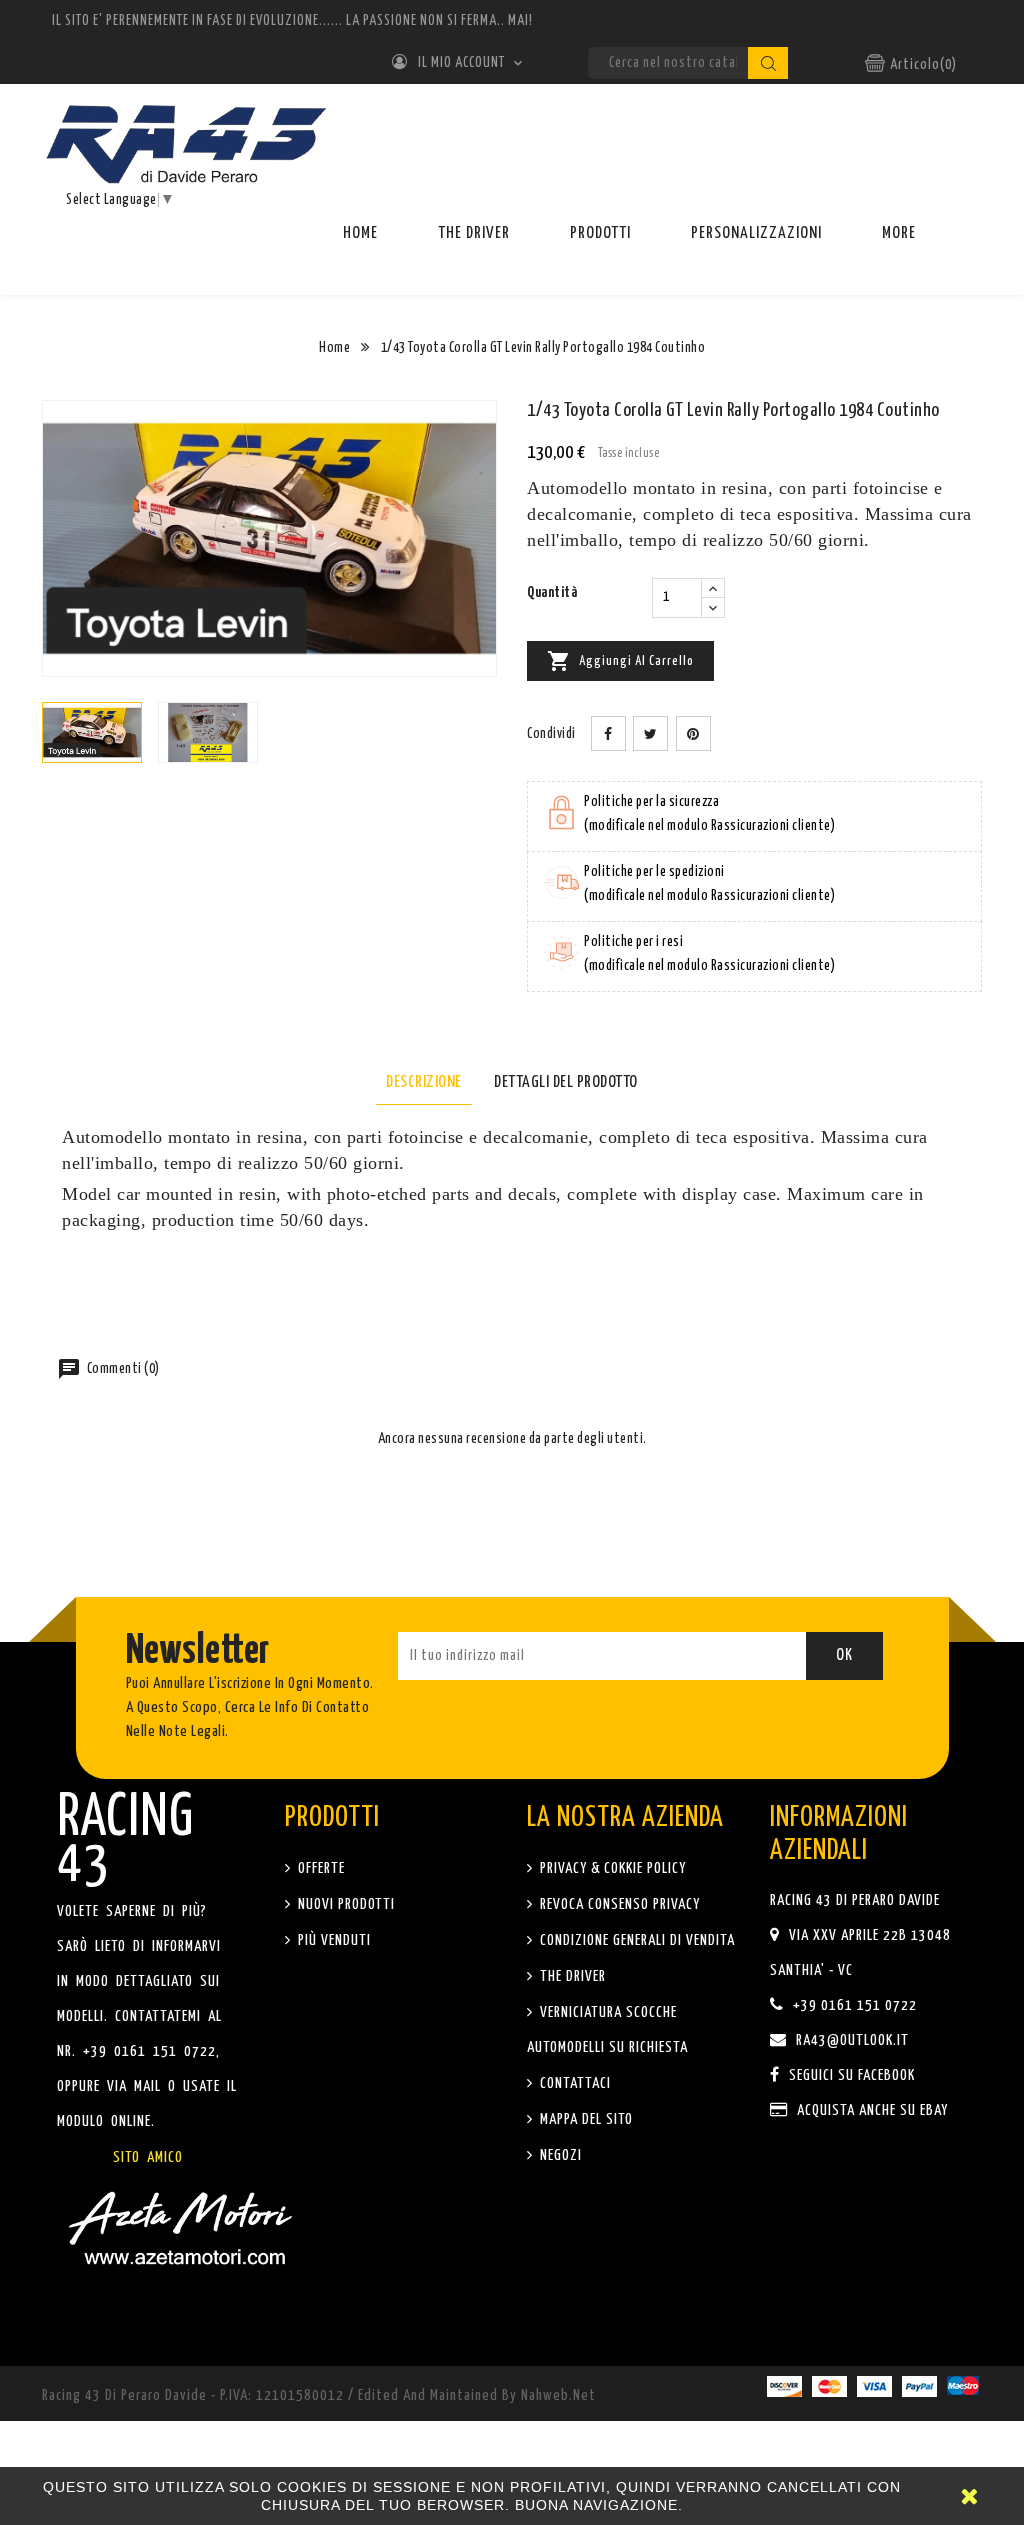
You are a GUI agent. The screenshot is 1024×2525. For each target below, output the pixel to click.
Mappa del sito (584, 2119)
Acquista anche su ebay (870, 2110)
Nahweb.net (558, 2395)
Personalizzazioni (756, 233)
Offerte (319, 1868)
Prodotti (600, 233)
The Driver (474, 233)
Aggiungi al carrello (620, 661)
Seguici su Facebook (850, 2075)
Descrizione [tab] (424, 1082)
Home (360, 233)
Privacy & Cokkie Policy (611, 1868)
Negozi (559, 2155)
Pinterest (693, 733)
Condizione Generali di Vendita (635, 1940)
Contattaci (573, 2083)
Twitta (650, 733)
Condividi (608, 733)
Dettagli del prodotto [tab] (566, 1082)
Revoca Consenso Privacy (618, 1904)
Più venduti (332, 1940)
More (899, 233)
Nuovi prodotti (344, 1904)
